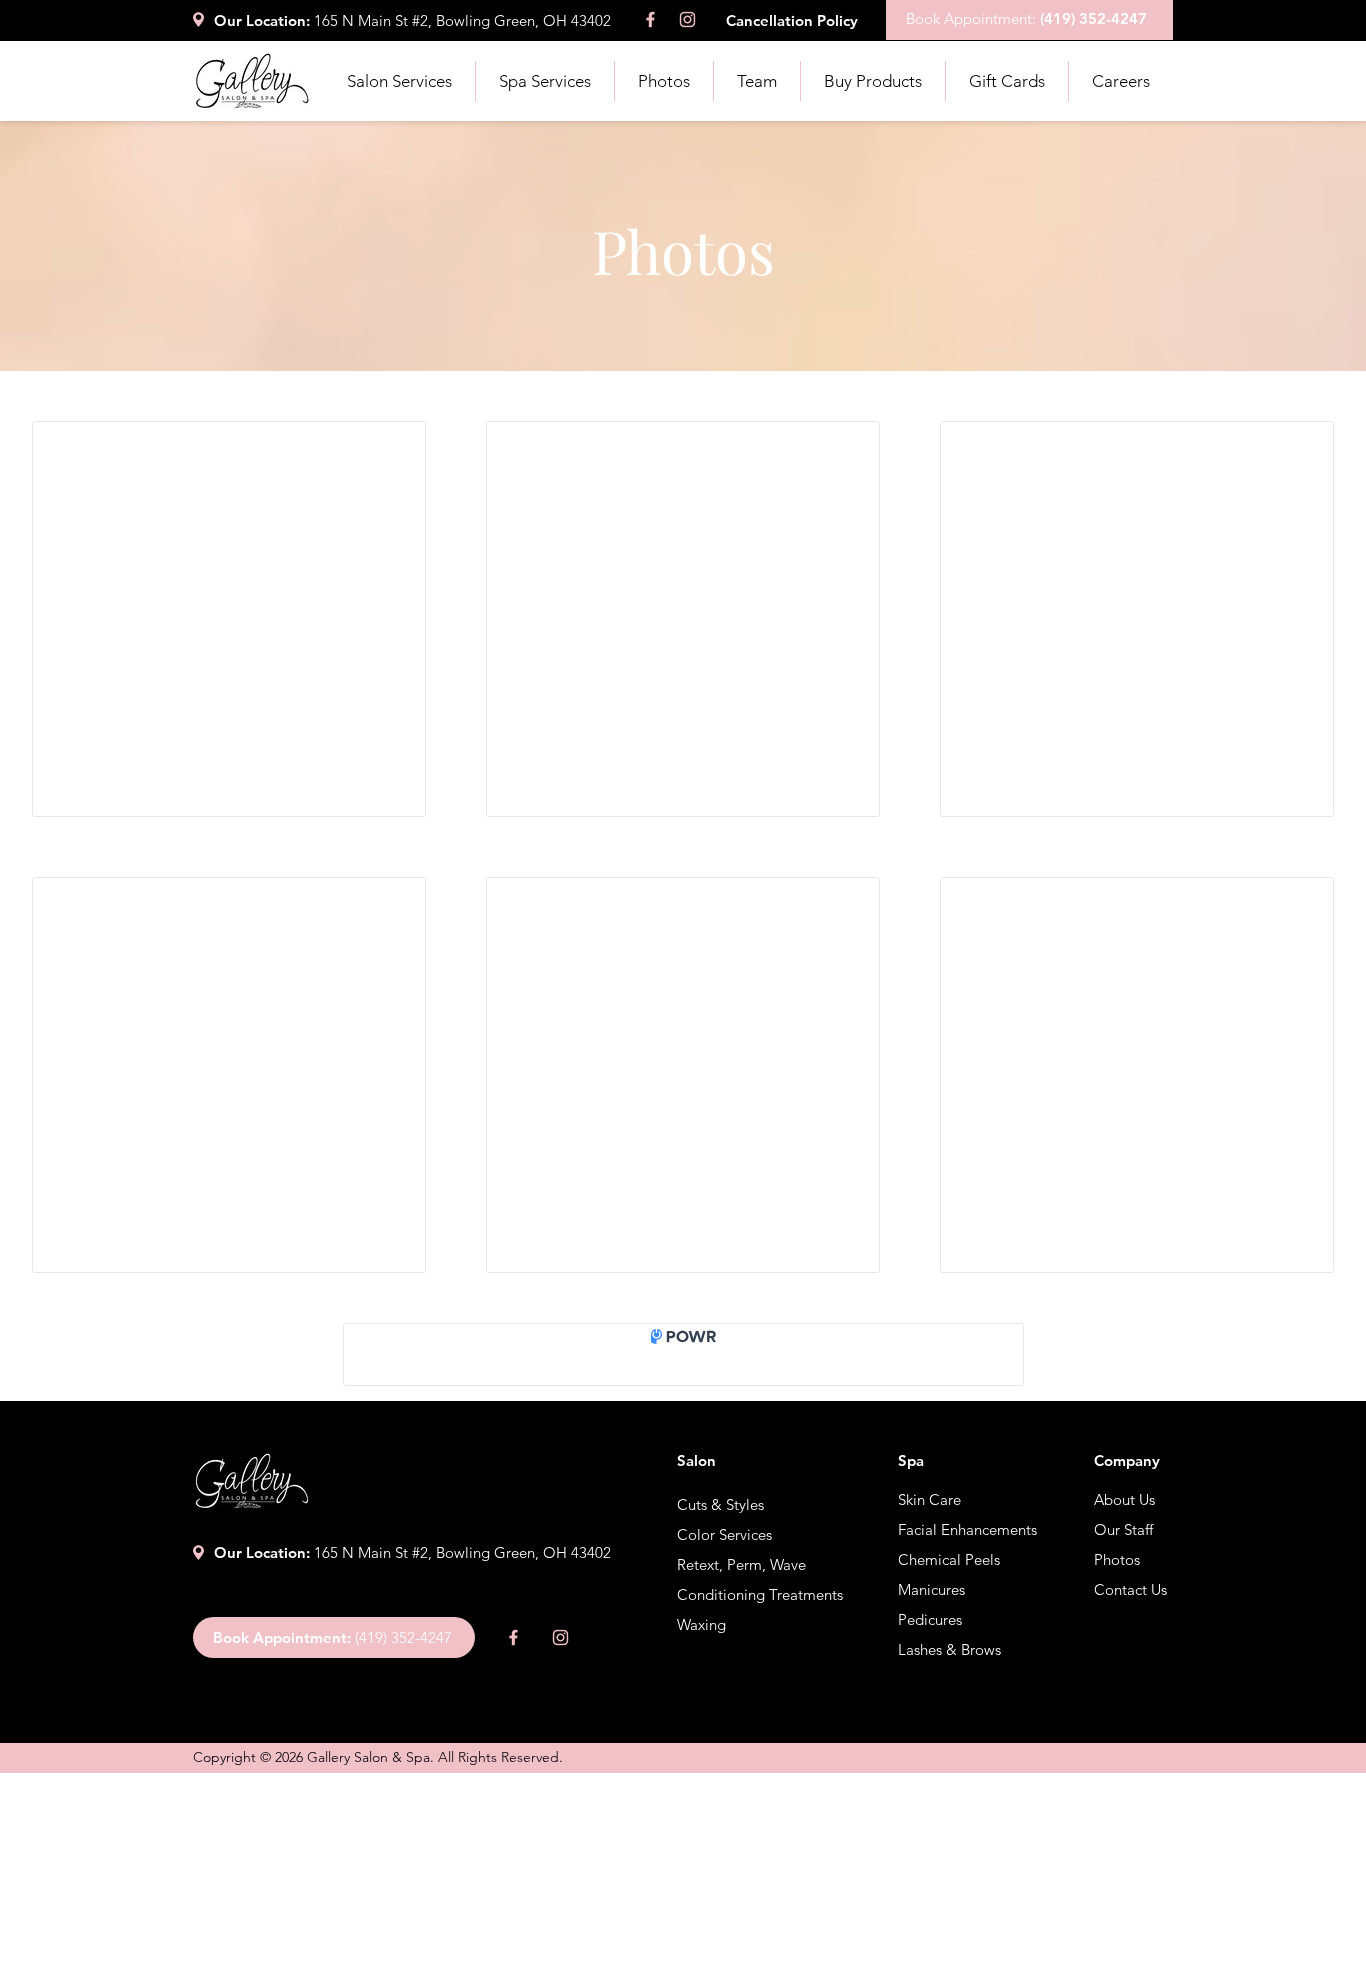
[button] (399, 81)
